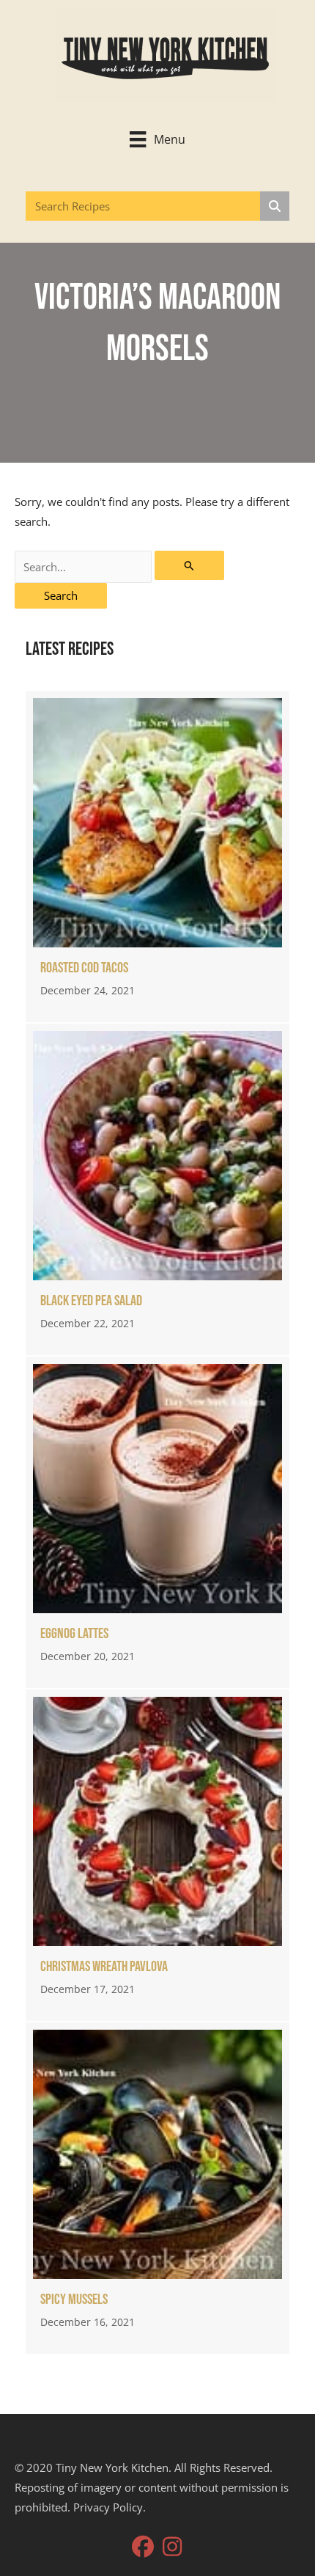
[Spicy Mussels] (157, 2188)
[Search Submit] (189, 565)
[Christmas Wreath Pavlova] (157, 1855)
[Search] (275, 206)
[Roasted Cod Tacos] (157, 856)
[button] (143, 2547)
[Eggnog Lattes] (157, 1522)
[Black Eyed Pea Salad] (157, 1189)
